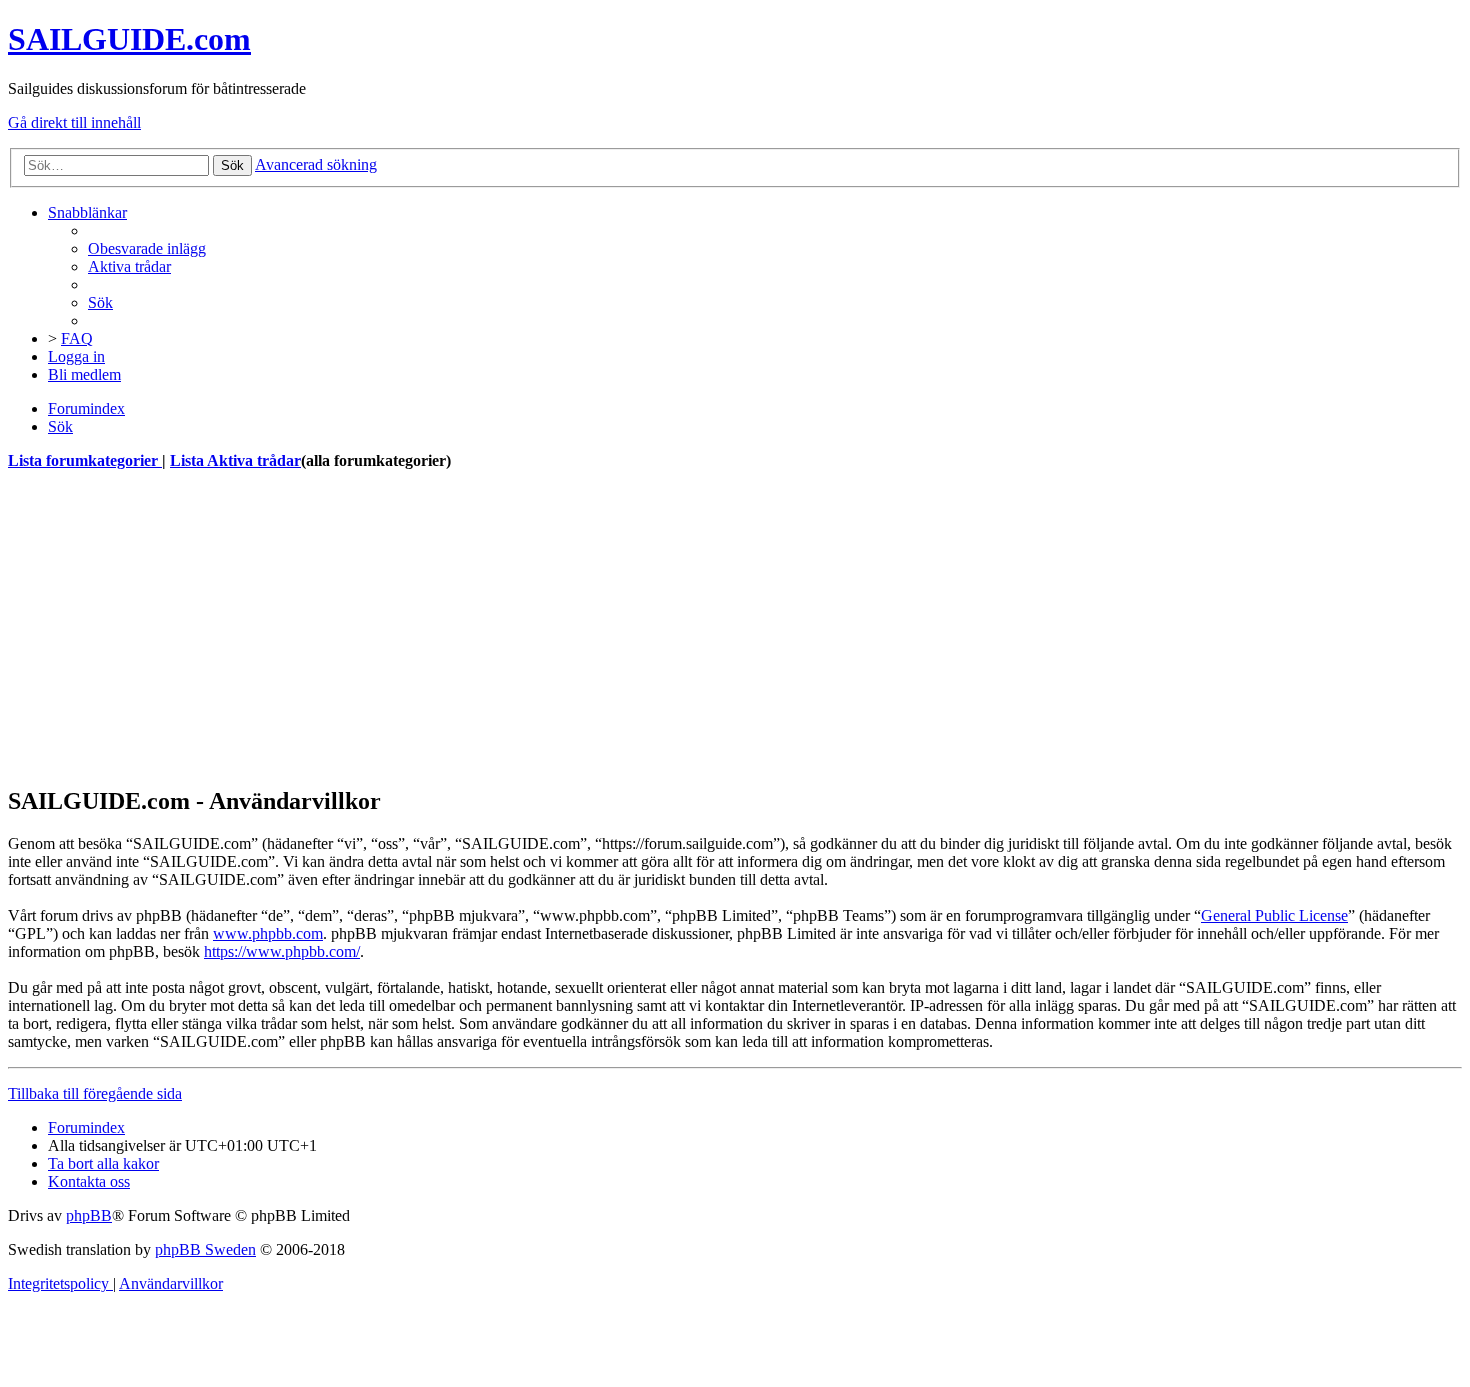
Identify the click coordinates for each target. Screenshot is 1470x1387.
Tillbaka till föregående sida (95, 1093)
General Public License (1274, 915)
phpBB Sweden (205, 1249)
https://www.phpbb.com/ (282, 951)
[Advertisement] (608, 628)
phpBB (89, 1215)
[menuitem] (147, 248)
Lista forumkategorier (85, 460)
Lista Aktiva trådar (235, 460)
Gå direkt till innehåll (74, 122)
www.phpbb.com (268, 933)
